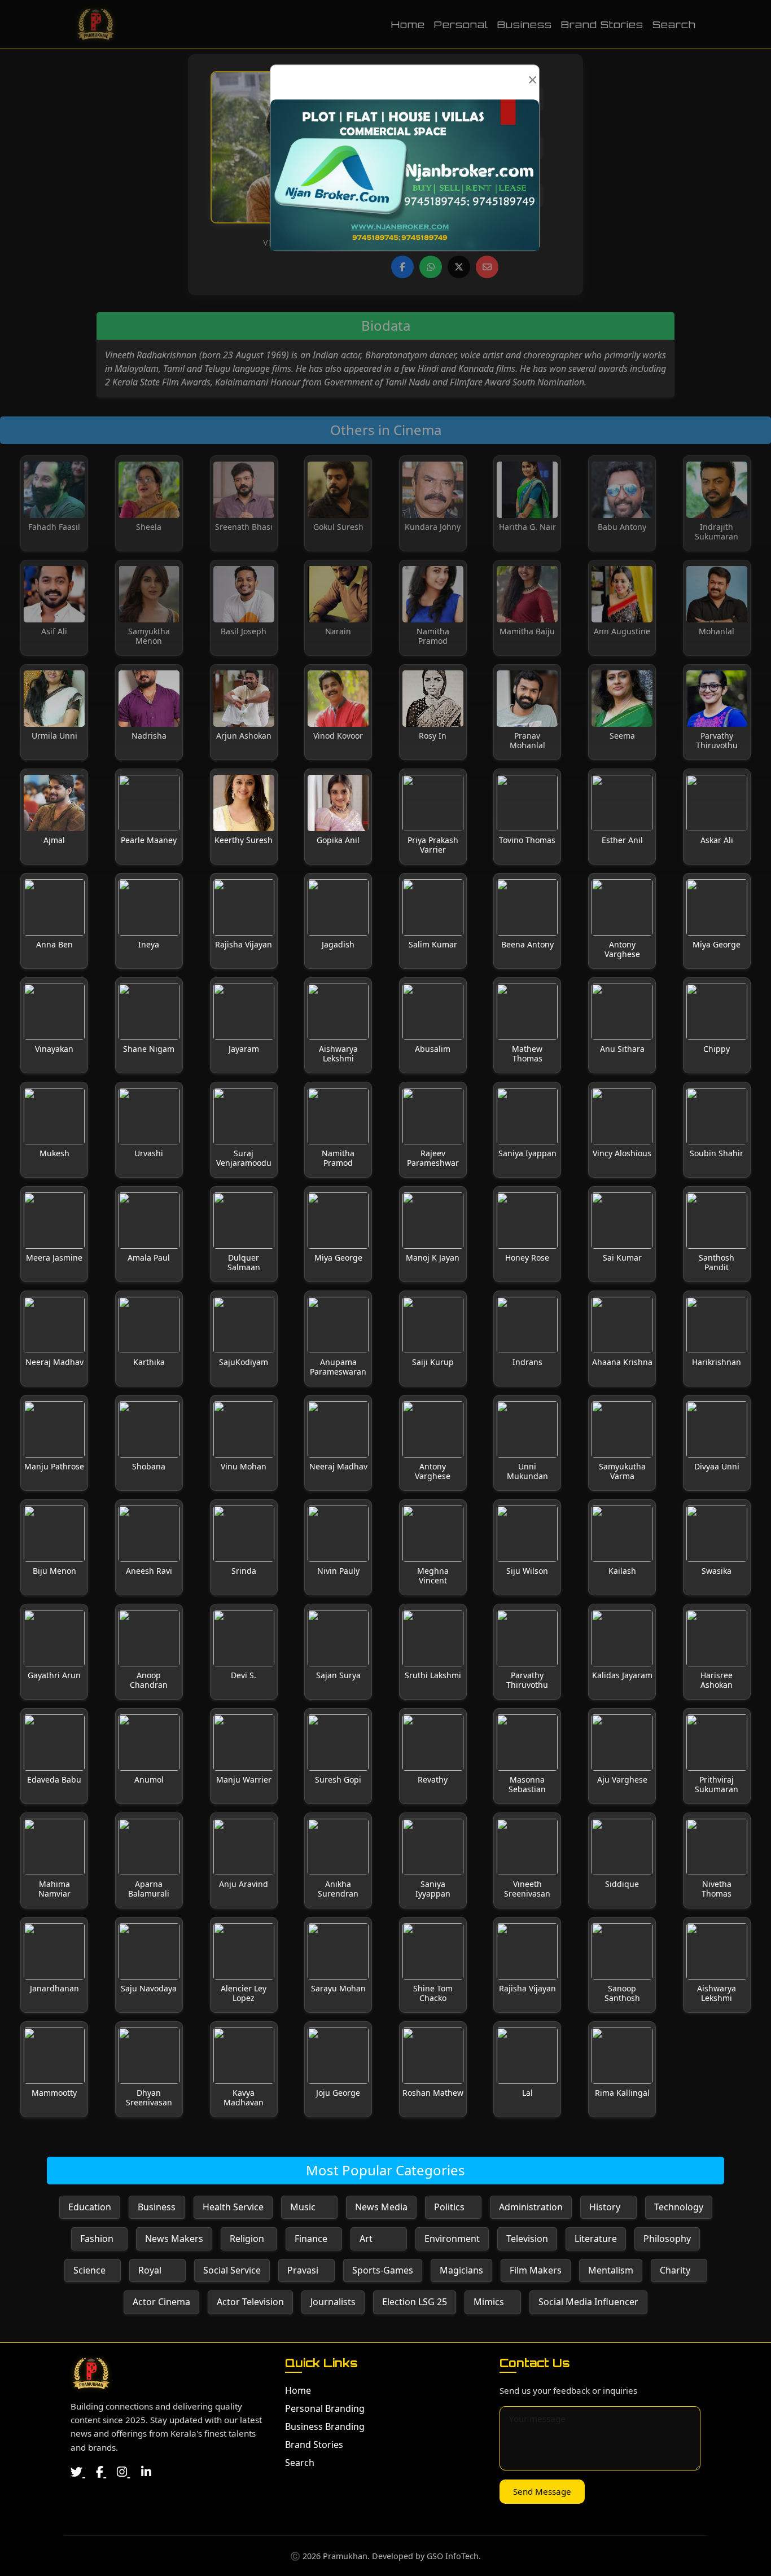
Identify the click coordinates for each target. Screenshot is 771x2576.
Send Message (542, 2491)
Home (408, 24)
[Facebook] (101, 2472)
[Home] (91, 2373)
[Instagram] (123, 2472)
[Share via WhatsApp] (431, 267)
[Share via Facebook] (402, 267)
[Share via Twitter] (459, 267)
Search (674, 24)
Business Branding (325, 2426)
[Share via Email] (487, 267)
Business (525, 24)
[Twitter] (78, 2472)
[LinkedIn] (146, 2472)
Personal (461, 24)
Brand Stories (602, 24)
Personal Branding (325, 2408)
